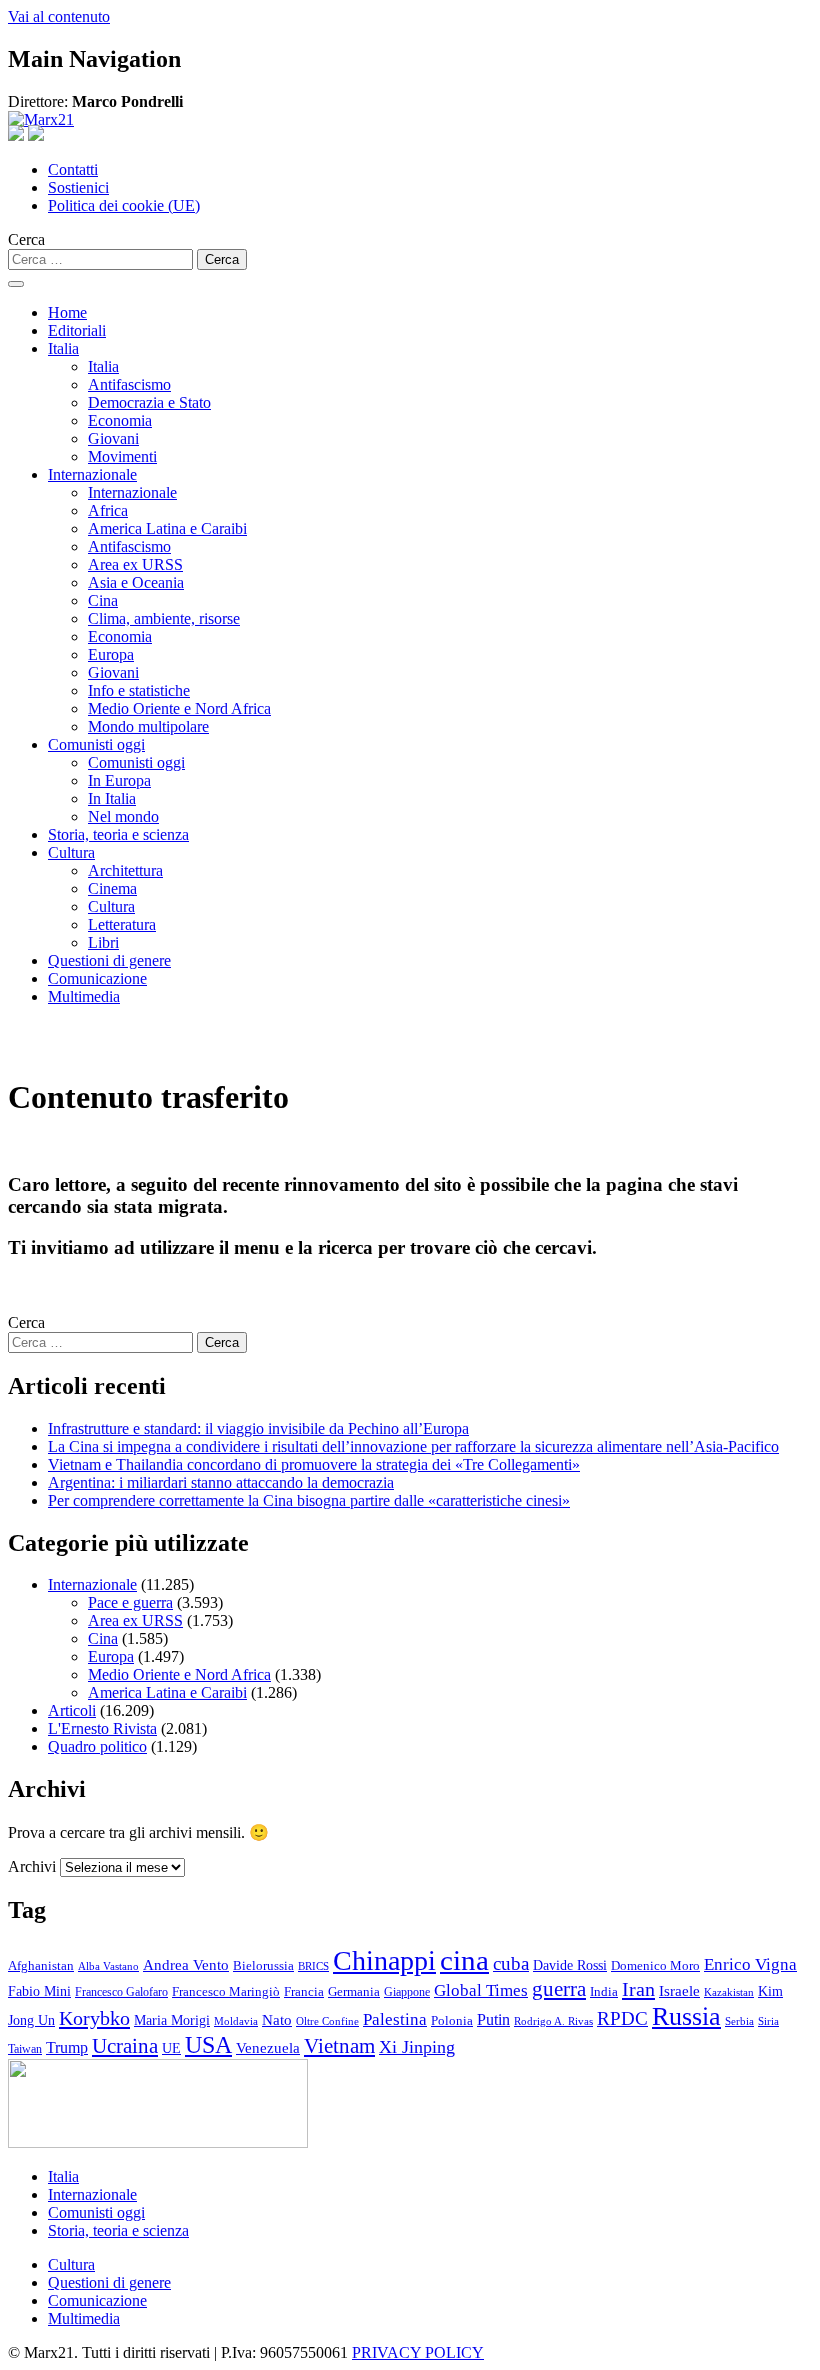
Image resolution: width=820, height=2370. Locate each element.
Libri (103, 942)
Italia (63, 348)
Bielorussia (263, 1965)
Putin (493, 2019)
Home (67, 312)
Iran (638, 1989)
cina (464, 1960)
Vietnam (339, 2046)
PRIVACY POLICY (418, 2352)
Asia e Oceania (136, 582)
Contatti (73, 169)
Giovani (113, 438)
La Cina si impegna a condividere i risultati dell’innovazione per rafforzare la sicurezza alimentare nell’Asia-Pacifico (413, 1446)
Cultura (71, 852)
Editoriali (77, 330)
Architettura (125, 870)
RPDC (622, 2018)
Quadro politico (97, 1746)
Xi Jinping (417, 2047)
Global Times (481, 1990)
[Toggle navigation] (16, 284)
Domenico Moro (655, 1965)
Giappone (407, 1992)
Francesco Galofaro (121, 1992)
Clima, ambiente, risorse (164, 618)
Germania (354, 1991)
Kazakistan (729, 1992)
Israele (679, 1991)
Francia (304, 1992)
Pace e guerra (130, 1602)
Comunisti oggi (96, 744)
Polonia (452, 2020)
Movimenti (122, 456)
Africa (108, 510)
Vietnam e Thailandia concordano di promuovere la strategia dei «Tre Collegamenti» (314, 1464)
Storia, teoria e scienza (118, 834)
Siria (768, 2021)
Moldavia (236, 2021)
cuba (511, 1963)
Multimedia (84, 996)
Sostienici (78, 187)
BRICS (313, 1966)
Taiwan (25, 2049)
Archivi (32, 1866)
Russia (686, 2016)
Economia (120, 420)
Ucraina (125, 2046)
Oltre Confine (327, 2021)
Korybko (94, 2018)
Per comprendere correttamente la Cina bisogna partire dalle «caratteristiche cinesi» (309, 1500)
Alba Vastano (108, 1966)
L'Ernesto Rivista (102, 1728)
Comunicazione (97, 978)
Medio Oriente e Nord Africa (179, 708)
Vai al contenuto (59, 16)
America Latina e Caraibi (167, 528)
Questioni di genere (109, 960)
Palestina (395, 2019)
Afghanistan (41, 1966)
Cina (103, 600)
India (604, 1992)
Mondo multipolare (148, 726)
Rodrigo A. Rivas (553, 2021)
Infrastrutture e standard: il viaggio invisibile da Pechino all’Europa (258, 1428)
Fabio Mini (39, 1991)
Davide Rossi (570, 1965)
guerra (559, 1989)
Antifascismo (129, 384)
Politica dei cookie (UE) (124, 205)
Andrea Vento (186, 1964)
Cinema (112, 888)
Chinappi (384, 1960)
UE (171, 2048)
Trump (67, 2047)
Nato (277, 2019)
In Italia (112, 798)
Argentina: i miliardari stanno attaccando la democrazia (221, 1482)
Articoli (72, 1710)
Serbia (739, 2021)
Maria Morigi (172, 2020)
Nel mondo (123, 816)
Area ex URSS (135, 564)
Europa (111, 654)
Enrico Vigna (750, 1964)
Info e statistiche (139, 690)
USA (208, 2045)
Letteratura (122, 924)
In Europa (119, 780)
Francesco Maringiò (226, 1991)
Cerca (26, 239)
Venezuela (268, 2047)
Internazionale (92, 474)
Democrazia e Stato (149, 402)
